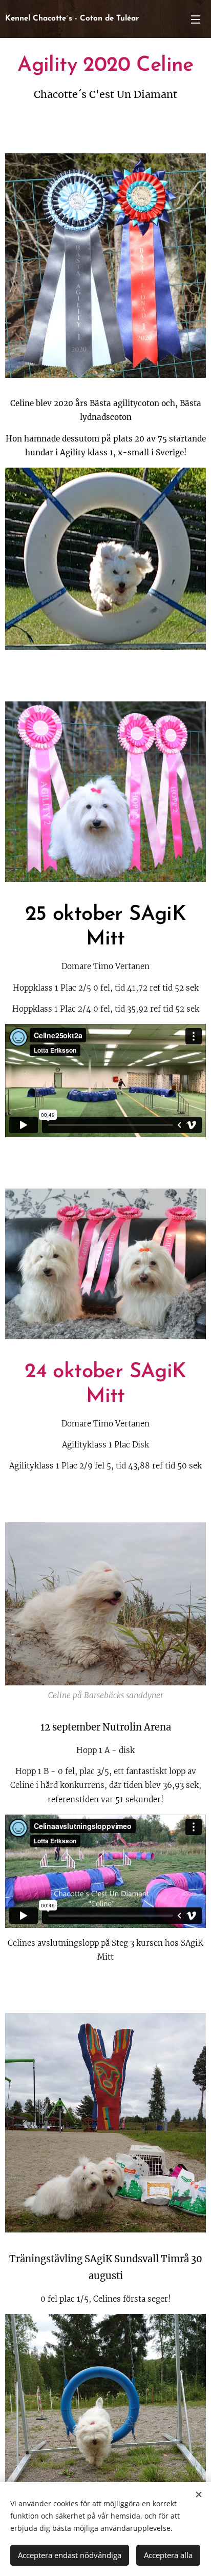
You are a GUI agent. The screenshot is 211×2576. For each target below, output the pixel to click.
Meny (196, 19)
